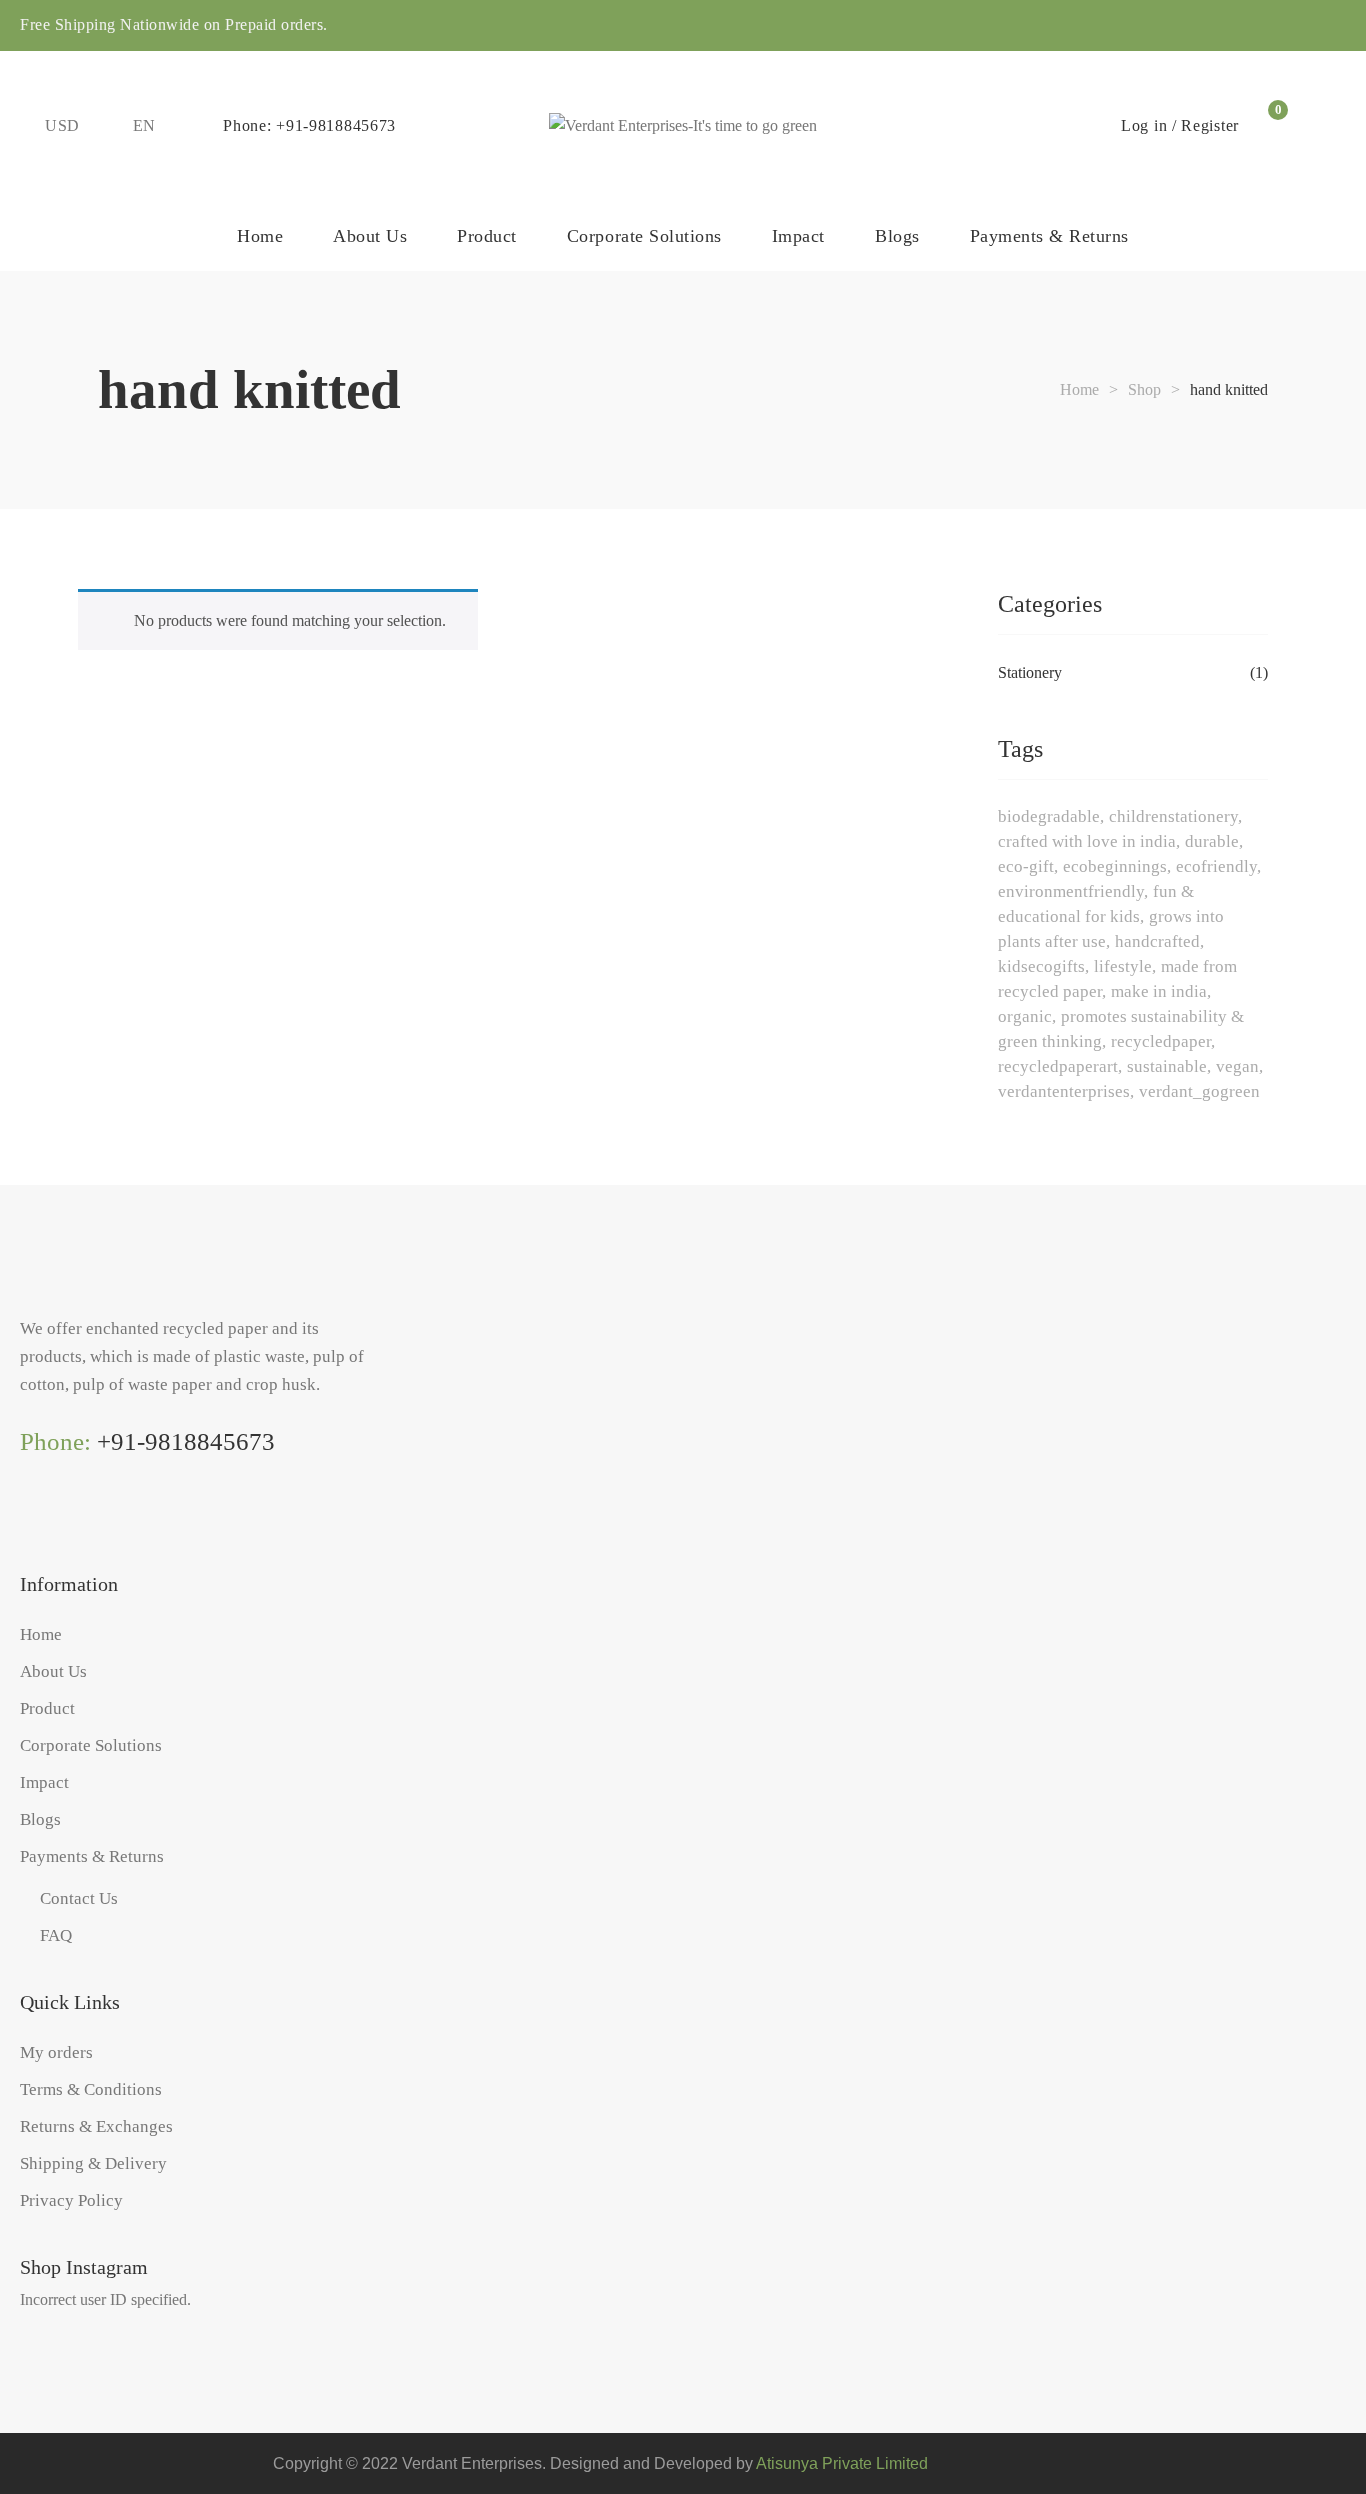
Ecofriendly (1216, 866)
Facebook (69, 1521)
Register (1210, 125)
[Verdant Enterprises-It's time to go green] (683, 126)
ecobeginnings (1115, 866)
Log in (1144, 125)
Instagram (28, 1521)
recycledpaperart (1058, 1066)
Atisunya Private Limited (842, 2463)
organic (1025, 1016)
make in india (1159, 991)
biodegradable (1049, 816)
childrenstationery (1173, 816)
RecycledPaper (1161, 1041)
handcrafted (1157, 941)
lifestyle (1123, 966)
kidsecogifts (1041, 966)
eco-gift (1026, 866)
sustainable (1167, 1066)
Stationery (1030, 672)
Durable (1212, 841)
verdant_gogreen (1199, 1091)
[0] (1267, 126)
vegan (1237, 1066)
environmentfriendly (1071, 891)
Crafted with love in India (1087, 841)
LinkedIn (110, 1521)
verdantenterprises (1064, 1091)
